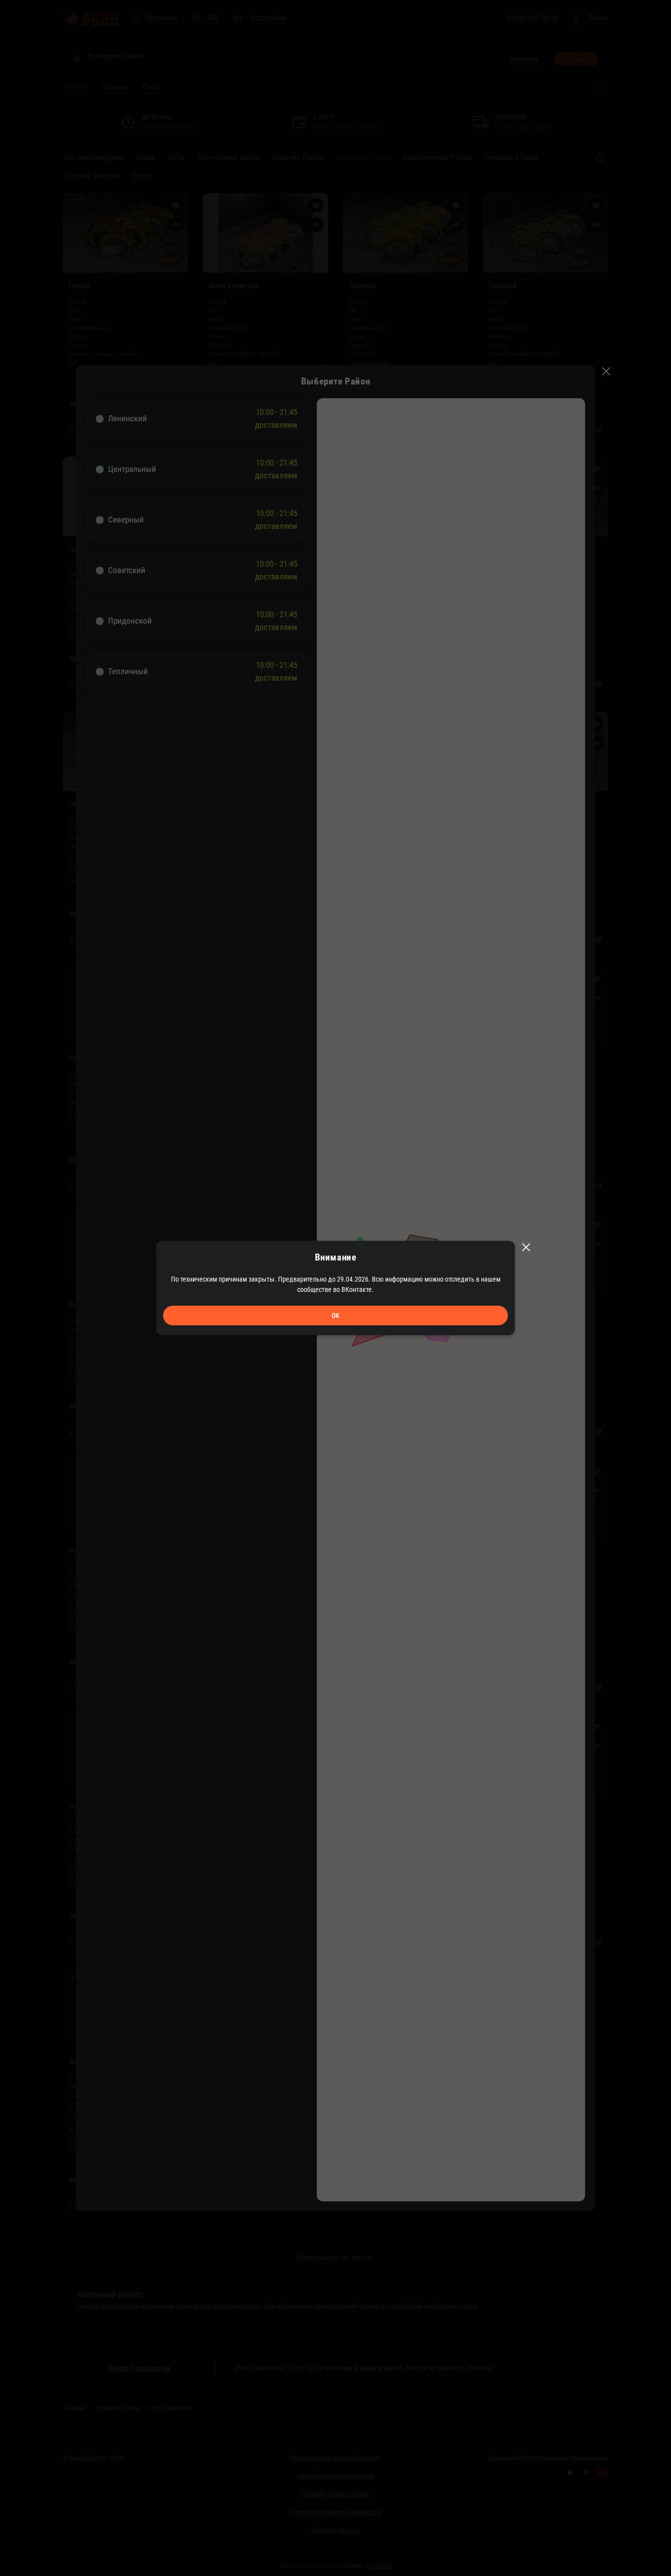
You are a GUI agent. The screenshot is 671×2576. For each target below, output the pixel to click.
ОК (335, 1315)
